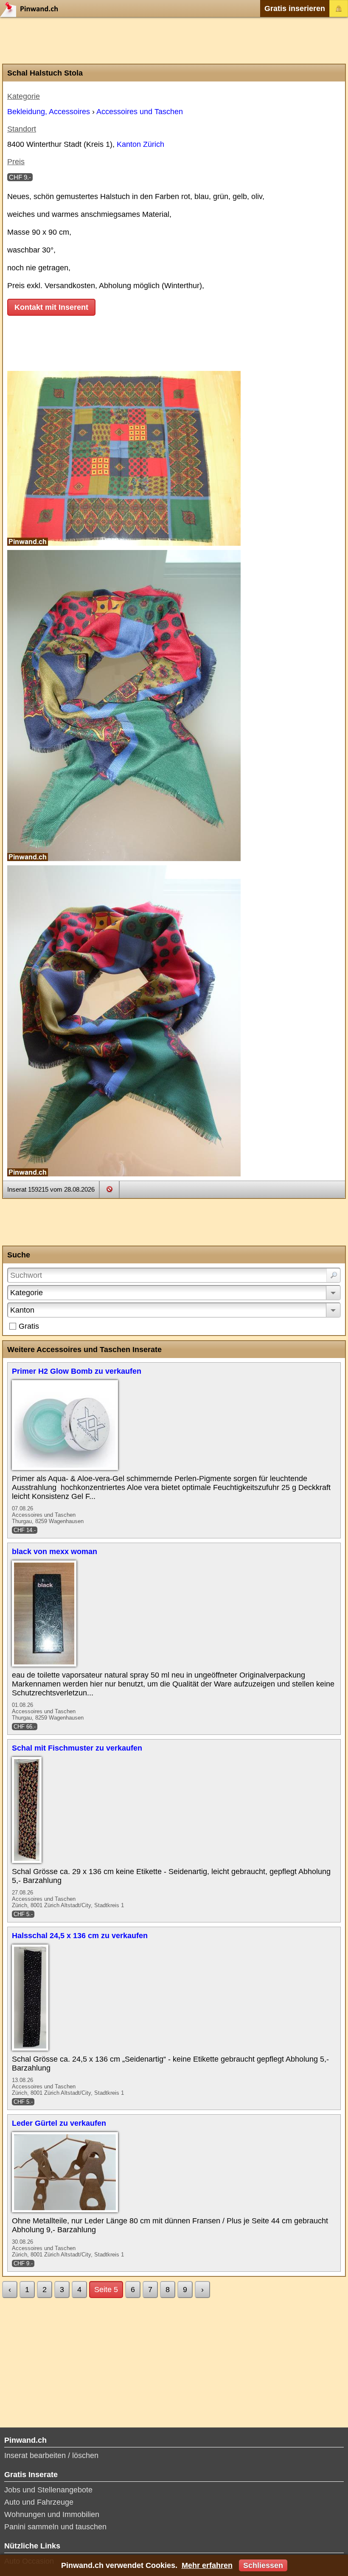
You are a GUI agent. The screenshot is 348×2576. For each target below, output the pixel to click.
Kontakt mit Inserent (51, 307)
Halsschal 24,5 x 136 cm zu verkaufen (80, 1936)
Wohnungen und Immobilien (52, 2514)
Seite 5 (106, 2290)
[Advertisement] (174, 40)
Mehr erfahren (207, 2565)
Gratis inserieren (295, 8)
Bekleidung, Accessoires (49, 112)
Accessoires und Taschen (140, 112)
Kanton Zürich (140, 144)
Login (339, 8)
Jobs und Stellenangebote (48, 2490)
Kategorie (27, 1293)
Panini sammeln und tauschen (55, 2527)
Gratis (29, 1326)
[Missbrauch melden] (109, 1189)
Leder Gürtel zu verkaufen (59, 2123)
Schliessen (263, 2565)
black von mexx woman (55, 1552)
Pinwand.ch (32, 8)
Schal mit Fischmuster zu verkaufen (77, 1748)
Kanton (22, 1310)
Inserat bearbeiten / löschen (51, 2455)
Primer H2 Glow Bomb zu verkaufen (77, 1371)
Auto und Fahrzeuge (39, 2502)
